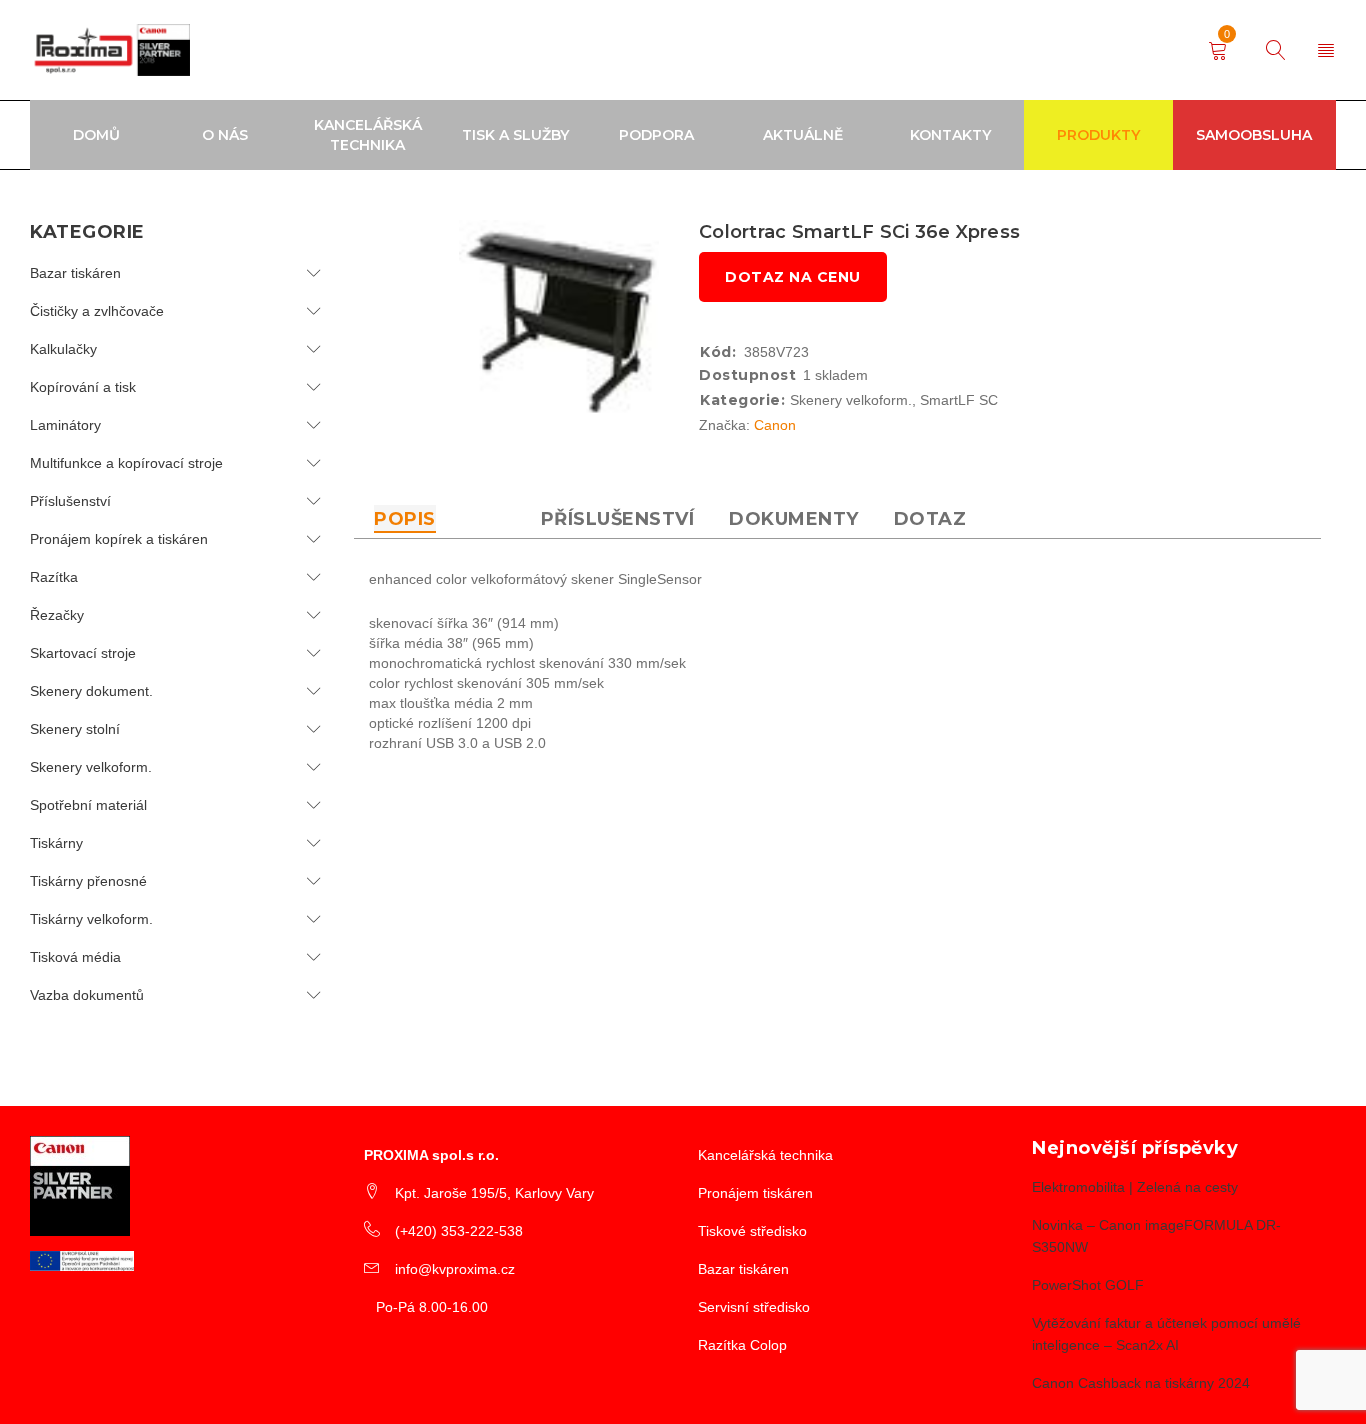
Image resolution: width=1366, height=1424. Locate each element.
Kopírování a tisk (83, 387)
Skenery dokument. (91, 691)
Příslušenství (70, 501)
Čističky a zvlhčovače (97, 311)
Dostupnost (747, 375)
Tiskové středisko (752, 1231)
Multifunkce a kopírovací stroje (126, 463)
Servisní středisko (754, 1307)
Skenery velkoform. (91, 767)
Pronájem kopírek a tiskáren (119, 539)
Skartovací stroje (83, 653)
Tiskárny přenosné (88, 881)
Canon (775, 425)
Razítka (54, 577)
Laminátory (65, 425)
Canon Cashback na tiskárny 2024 (1141, 1383)
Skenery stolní (75, 729)
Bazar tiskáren (75, 273)
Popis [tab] (405, 519)
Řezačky (57, 615)
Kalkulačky (63, 349)
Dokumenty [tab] (794, 519)
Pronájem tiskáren (755, 1193)
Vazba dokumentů (87, 995)
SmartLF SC (959, 400)
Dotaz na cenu (793, 277)
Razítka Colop (742, 1345)
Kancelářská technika (765, 1155)
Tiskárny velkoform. (91, 919)
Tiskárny (56, 843)
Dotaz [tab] (930, 519)
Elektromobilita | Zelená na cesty (1135, 1187)
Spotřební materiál (88, 805)
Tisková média (75, 957)
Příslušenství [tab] (618, 519)
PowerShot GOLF (1088, 1285)
